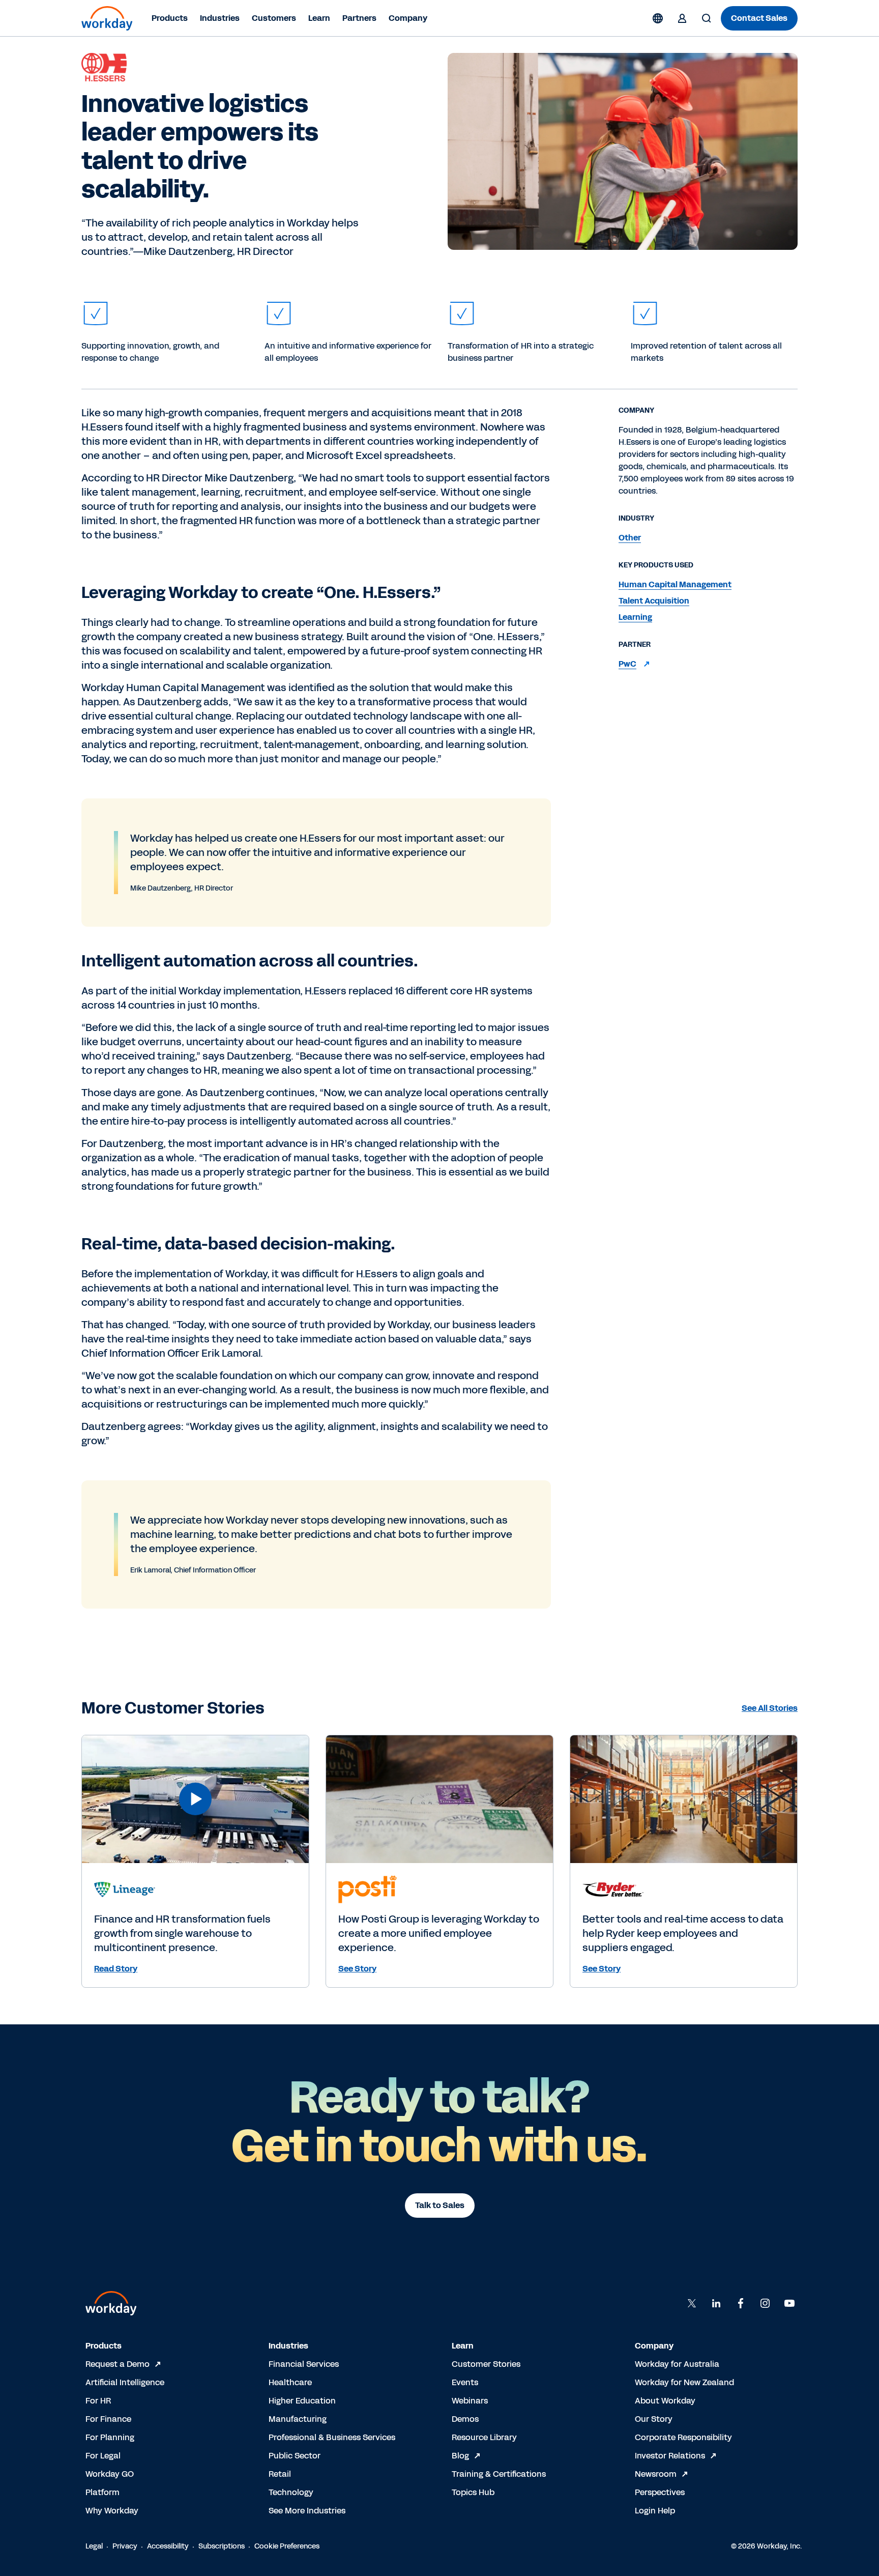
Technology (291, 2492)
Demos (465, 2419)
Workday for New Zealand (684, 2382)
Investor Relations (670, 2456)
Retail (280, 2474)
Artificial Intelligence (125, 2382)
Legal (94, 2546)
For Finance (108, 2419)
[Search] (707, 18)
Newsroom (656, 2474)
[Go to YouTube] (789, 2303)
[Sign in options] (682, 18)
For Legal (103, 2456)
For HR (98, 2401)
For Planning (110, 2437)
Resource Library (484, 2437)
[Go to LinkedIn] (716, 2303)
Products (170, 18)
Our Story (654, 2419)
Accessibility (168, 2546)
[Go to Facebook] (741, 2303)
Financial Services (304, 2364)
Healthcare (290, 2382)
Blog (460, 2456)
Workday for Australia (677, 2364)
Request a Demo (118, 2364)
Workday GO (110, 2474)
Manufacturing (298, 2419)
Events (465, 2382)
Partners (359, 18)
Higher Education (302, 2401)
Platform (102, 2492)
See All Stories (770, 1708)
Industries (220, 18)
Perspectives (660, 2492)
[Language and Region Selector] (658, 18)
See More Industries (307, 2511)
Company (408, 18)
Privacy (125, 2546)
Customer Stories (486, 2364)
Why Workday (112, 2511)
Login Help (655, 2511)
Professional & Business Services (332, 2437)
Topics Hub (473, 2492)
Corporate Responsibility (683, 2437)
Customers (274, 18)
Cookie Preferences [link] (287, 2546)
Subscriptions (222, 2546)
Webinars (470, 2401)
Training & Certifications (499, 2474)
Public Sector (295, 2456)
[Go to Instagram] (765, 2303)
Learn (319, 18)
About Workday (665, 2401)
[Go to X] (692, 2303)
